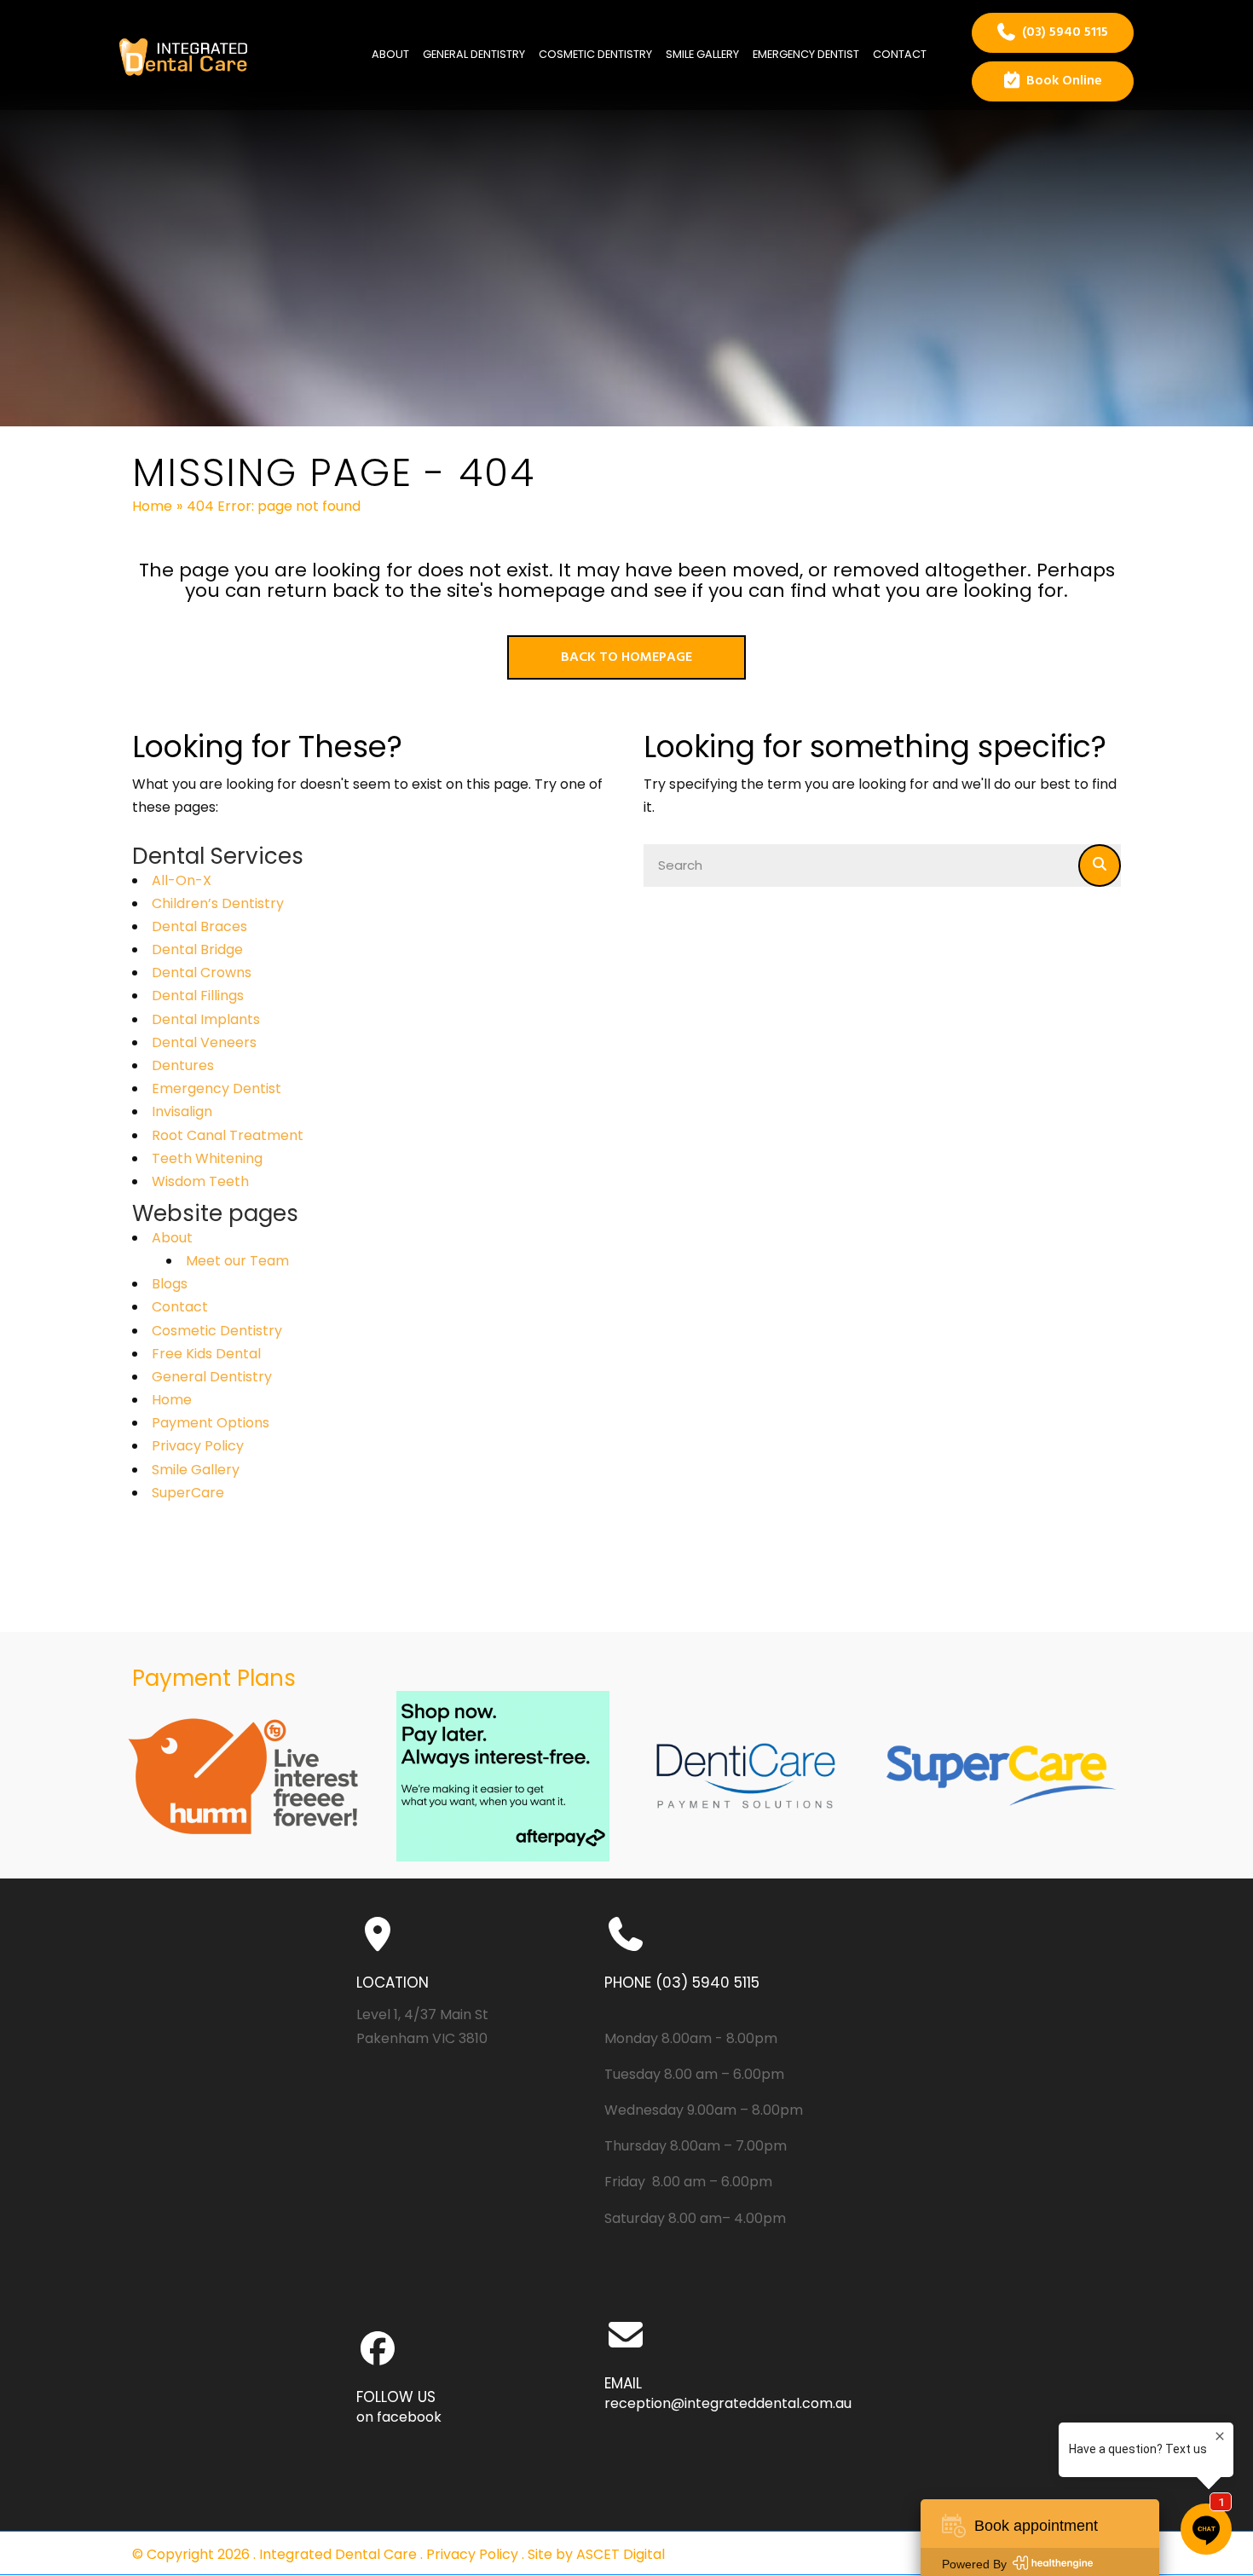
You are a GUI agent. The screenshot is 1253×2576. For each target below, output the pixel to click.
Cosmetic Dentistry (217, 1331)
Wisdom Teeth (200, 1181)
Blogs (170, 1284)
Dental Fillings (198, 996)
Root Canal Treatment (228, 1135)
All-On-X (182, 880)
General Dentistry (212, 1377)
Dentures (183, 1065)
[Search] (1100, 865)
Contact (180, 1307)
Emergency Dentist (217, 1088)
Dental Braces (199, 926)
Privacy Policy (198, 1446)
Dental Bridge (197, 949)
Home (152, 506)
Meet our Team (237, 1261)
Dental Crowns (202, 973)
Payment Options (211, 1423)
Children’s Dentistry (218, 903)
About (172, 1238)
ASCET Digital (621, 2554)
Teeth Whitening (207, 1158)
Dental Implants (206, 1019)
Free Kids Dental (206, 1354)
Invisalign (182, 1111)
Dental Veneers (204, 1042)
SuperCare (188, 1493)
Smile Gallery (196, 1470)
